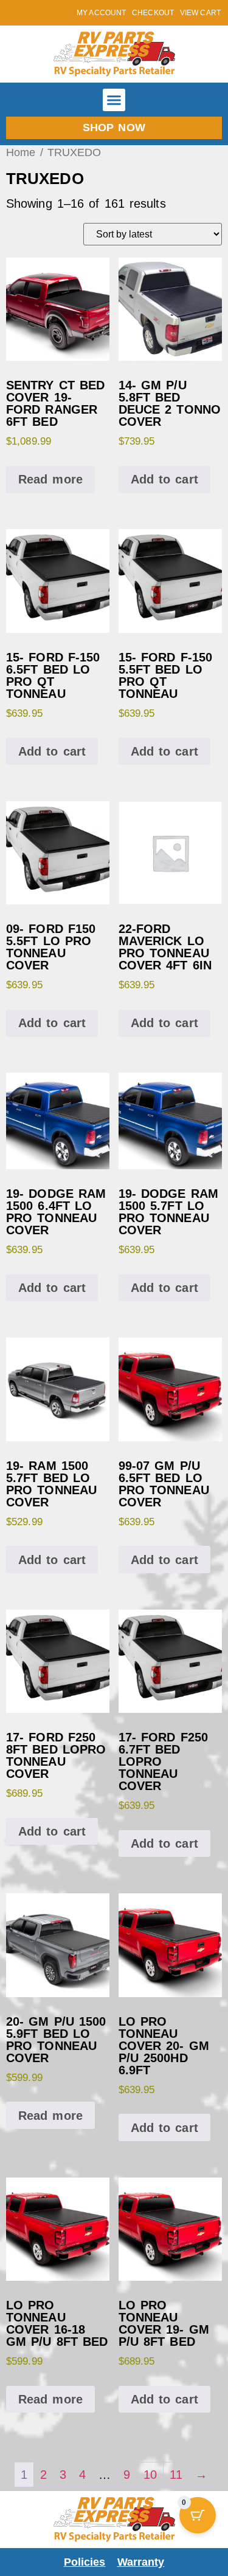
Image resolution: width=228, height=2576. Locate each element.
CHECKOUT (153, 13)
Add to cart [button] (164, 479)
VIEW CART (200, 13)
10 (150, 2475)
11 (176, 2475)
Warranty (141, 2562)
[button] (114, 100)
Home (21, 152)
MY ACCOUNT (101, 13)
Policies (85, 2562)
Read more (50, 479)
